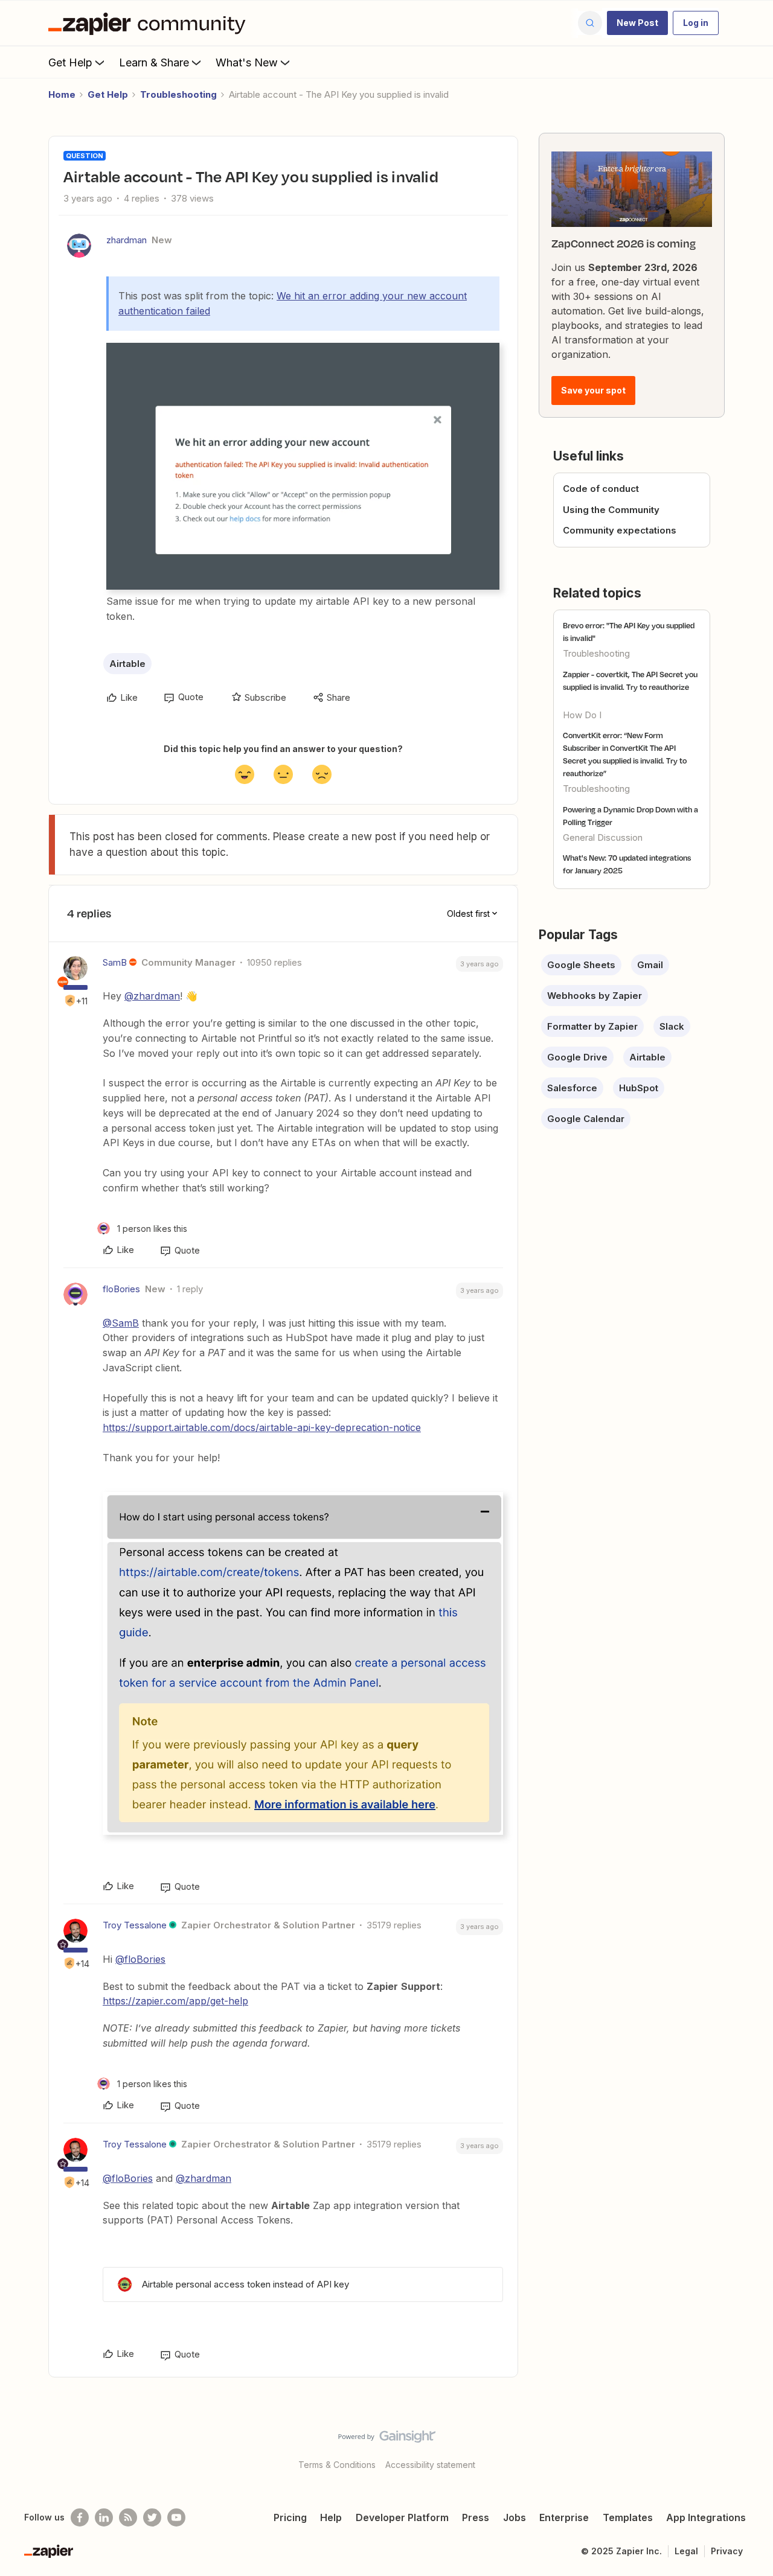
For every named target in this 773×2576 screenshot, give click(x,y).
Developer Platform (402, 2517)
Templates (628, 2517)
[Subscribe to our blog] (128, 2517)
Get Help (70, 62)
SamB (115, 962)
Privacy (727, 2551)
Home (62, 94)
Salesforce (572, 1088)
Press (476, 2517)
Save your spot (593, 390)
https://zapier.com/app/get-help (175, 2001)
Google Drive (577, 1057)
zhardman (127, 240)
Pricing (290, 2517)
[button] (637, 23)
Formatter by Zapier (592, 1026)
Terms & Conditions (337, 2465)
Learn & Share (154, 62)
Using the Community (611, 510)
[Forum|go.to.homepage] (150, 23)
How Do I (582, 715)
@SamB (121, 1323)
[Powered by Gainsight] (387, 2440)
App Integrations (706, 2517)
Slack (672, 1026)
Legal (686, 2551)
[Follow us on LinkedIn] (104, 2517)
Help (331, 2517)
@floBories (140, 1959)
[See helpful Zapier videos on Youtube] (176, 2517)
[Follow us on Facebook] (80, 2517)
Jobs (515, 2517)
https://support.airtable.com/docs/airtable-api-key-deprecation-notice (262, 1427)
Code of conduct (601, 489)
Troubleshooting (178, 94)
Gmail (650, 965)
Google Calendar (586, 1119)
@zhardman (152, 996)
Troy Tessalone (135, 1925)
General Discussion (603, 837)
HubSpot (639, 1088)
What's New (247, 62)
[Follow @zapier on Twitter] (152, 2517)
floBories (121, 1289)
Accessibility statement (430, 2465)
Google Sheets (581, 965)
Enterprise (564, 2517)
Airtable (127, 664)
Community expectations (620, 530)
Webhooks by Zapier (595, 996)
